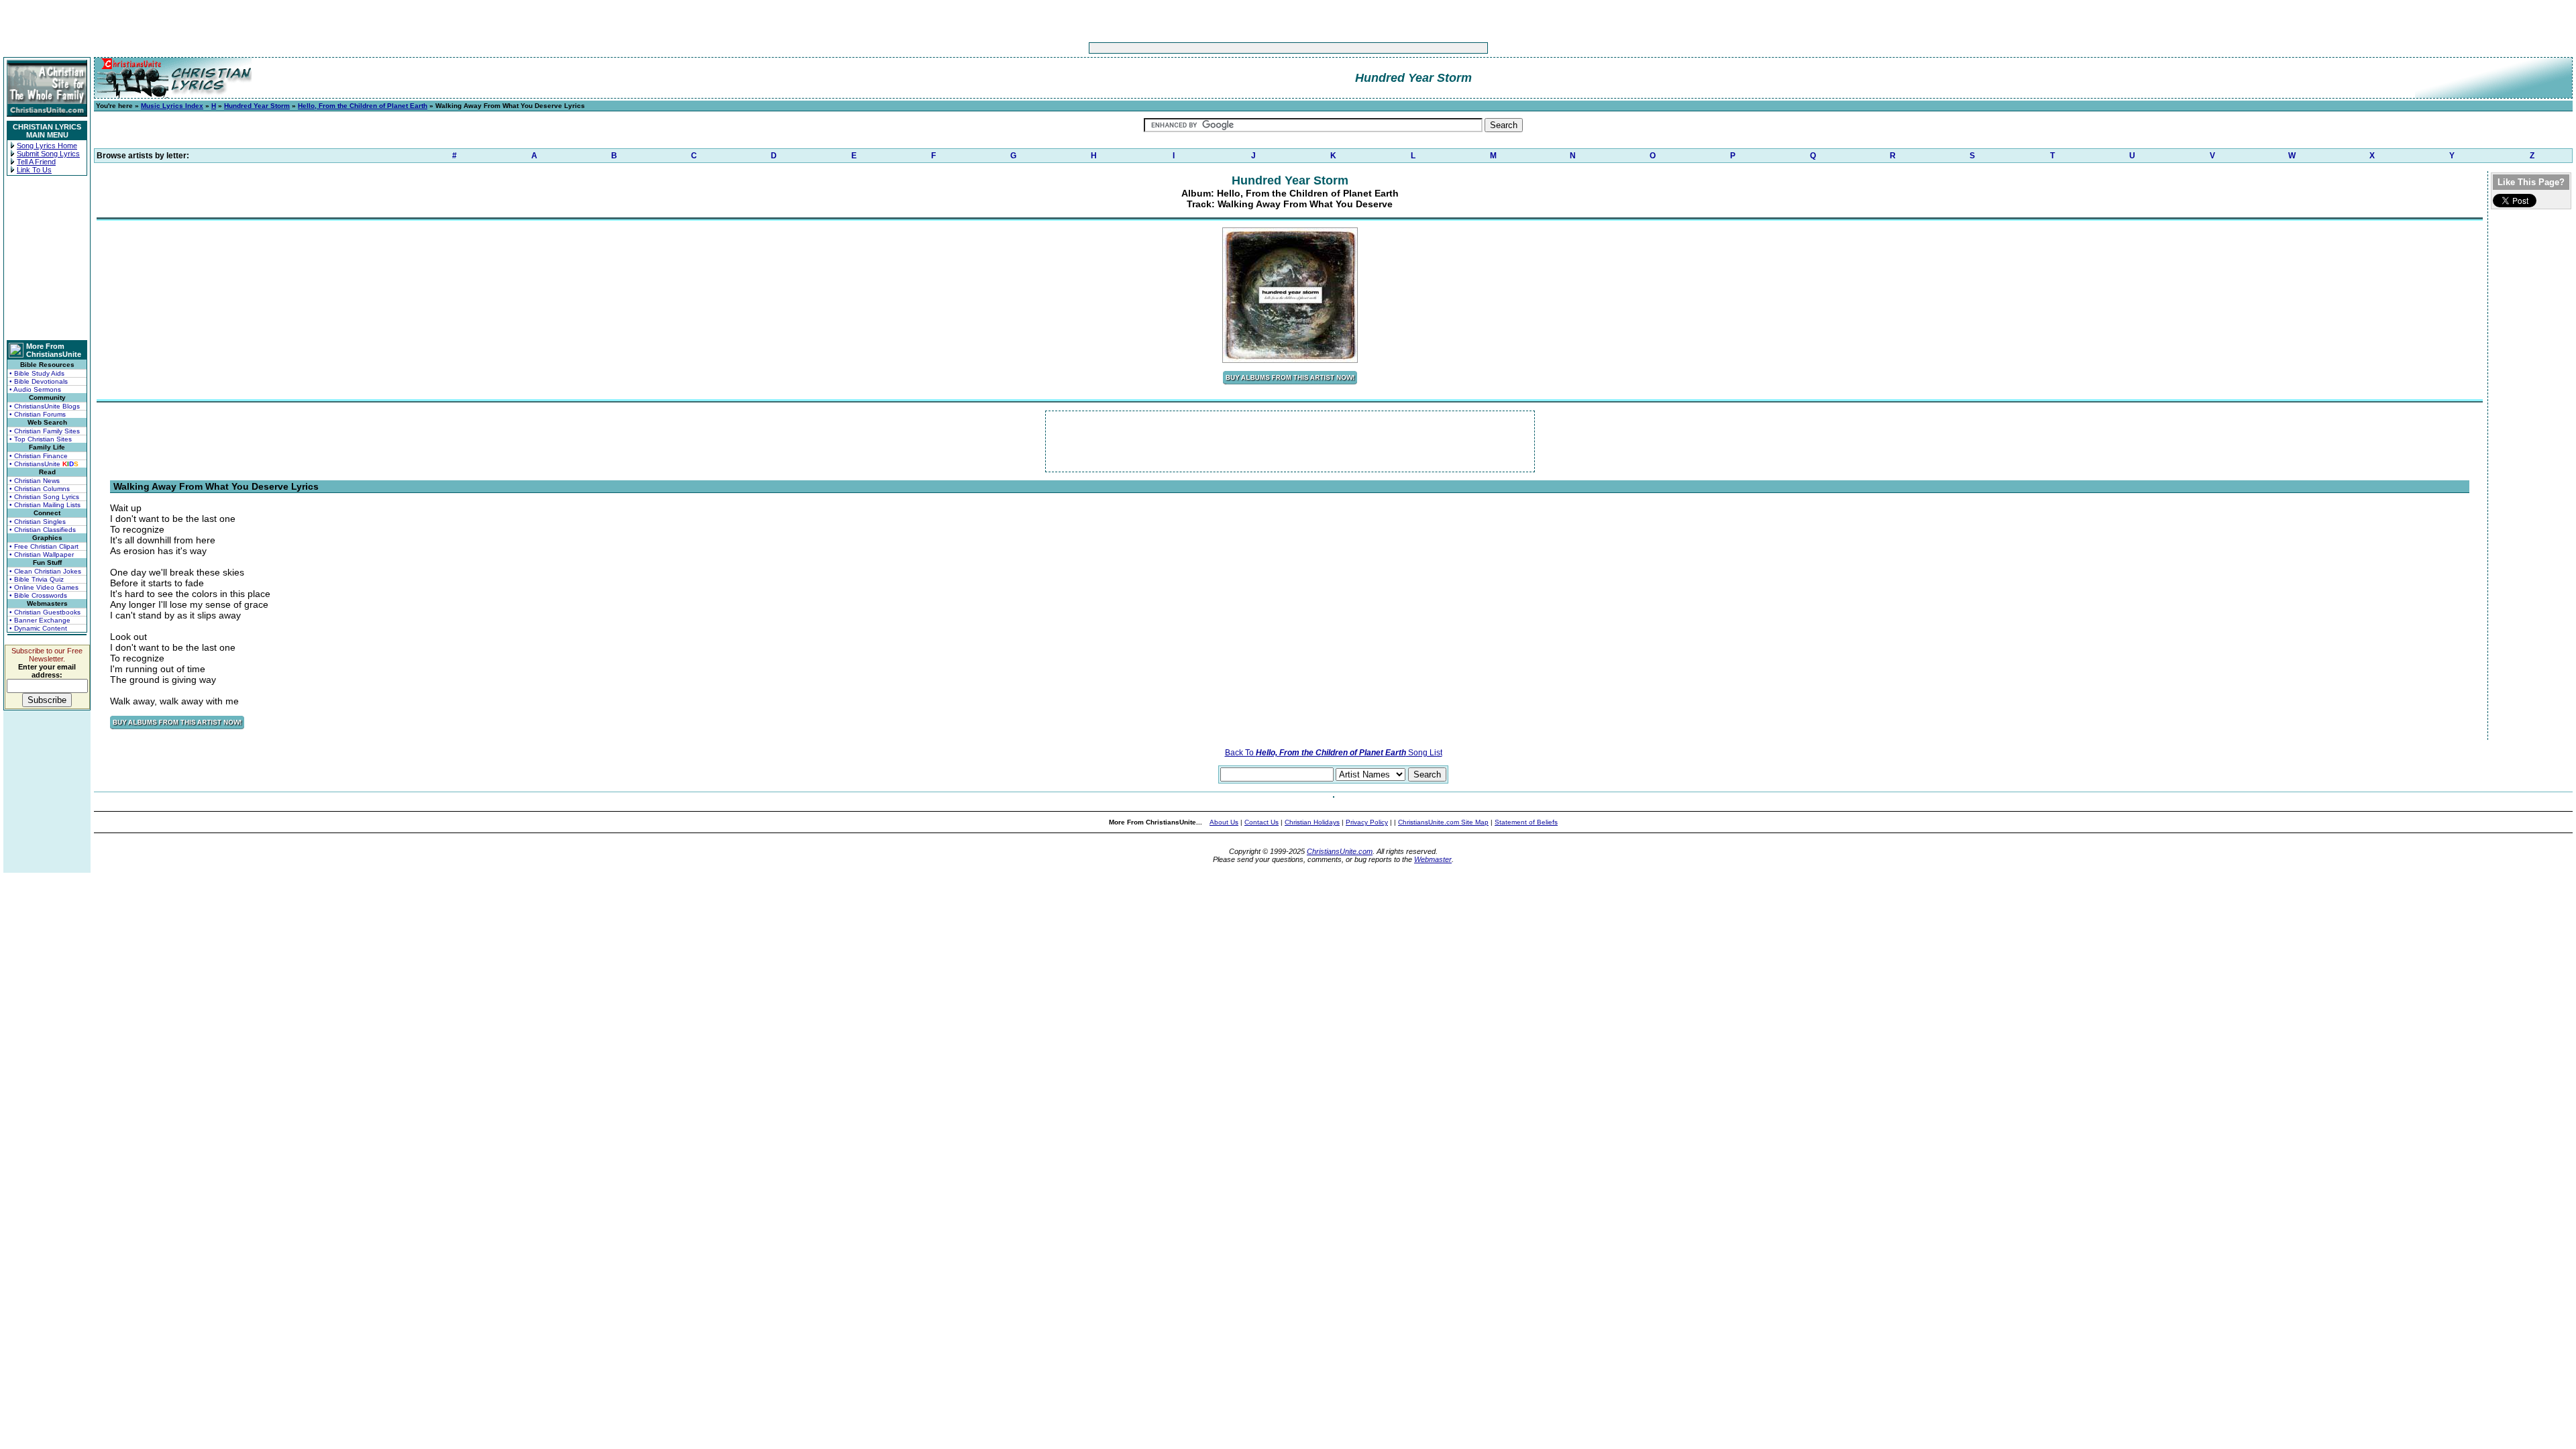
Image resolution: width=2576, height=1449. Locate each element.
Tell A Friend (36, 162)
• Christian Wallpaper (42, 554)
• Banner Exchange (40, 620)
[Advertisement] (1246, 48)
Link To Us (34, 170)
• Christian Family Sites (45, 431)
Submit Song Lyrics (48, 154)
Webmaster (1433, 859)
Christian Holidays (1312, 822)
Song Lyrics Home (47, 146)
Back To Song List (1334, 753)
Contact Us (1262, 822)
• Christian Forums (38, 414)
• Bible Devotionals (39, 381)
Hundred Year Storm (257, 106)
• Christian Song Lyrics (44, 497)
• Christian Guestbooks (45, 612)
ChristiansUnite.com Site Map (1443, 822)
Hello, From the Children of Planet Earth (363, 106)
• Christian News (35, 481)
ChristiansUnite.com (1340, 851)
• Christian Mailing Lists (45, 505)
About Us (1224, 822)
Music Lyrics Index (172, 106)
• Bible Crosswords (38, 595)
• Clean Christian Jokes (45, 571)
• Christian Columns (40, 489)
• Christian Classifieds (43, 530)
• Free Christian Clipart (44, 546)
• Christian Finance (39, 456)
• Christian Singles (38, 522)
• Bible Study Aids (37, 373)
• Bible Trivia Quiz (37, 579)
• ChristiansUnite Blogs (45, 406)
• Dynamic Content (38, 628)
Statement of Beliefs (1526, 822)
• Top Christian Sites (41, 439)
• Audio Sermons (35, 389)
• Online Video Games (44, 587)
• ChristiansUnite (44, 464)
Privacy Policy (1367, 822)
